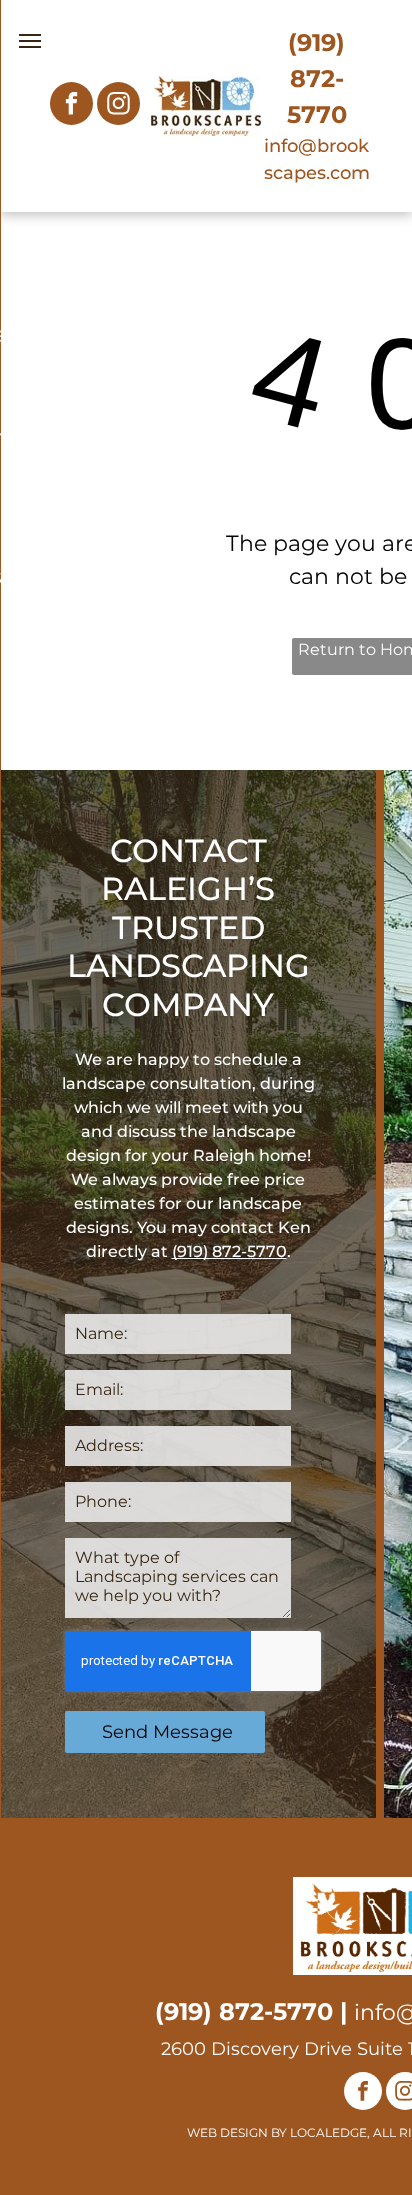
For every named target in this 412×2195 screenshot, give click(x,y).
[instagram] (118, 106)
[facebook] (71, 106)
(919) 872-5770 (317, 78)
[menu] (30, 41)
